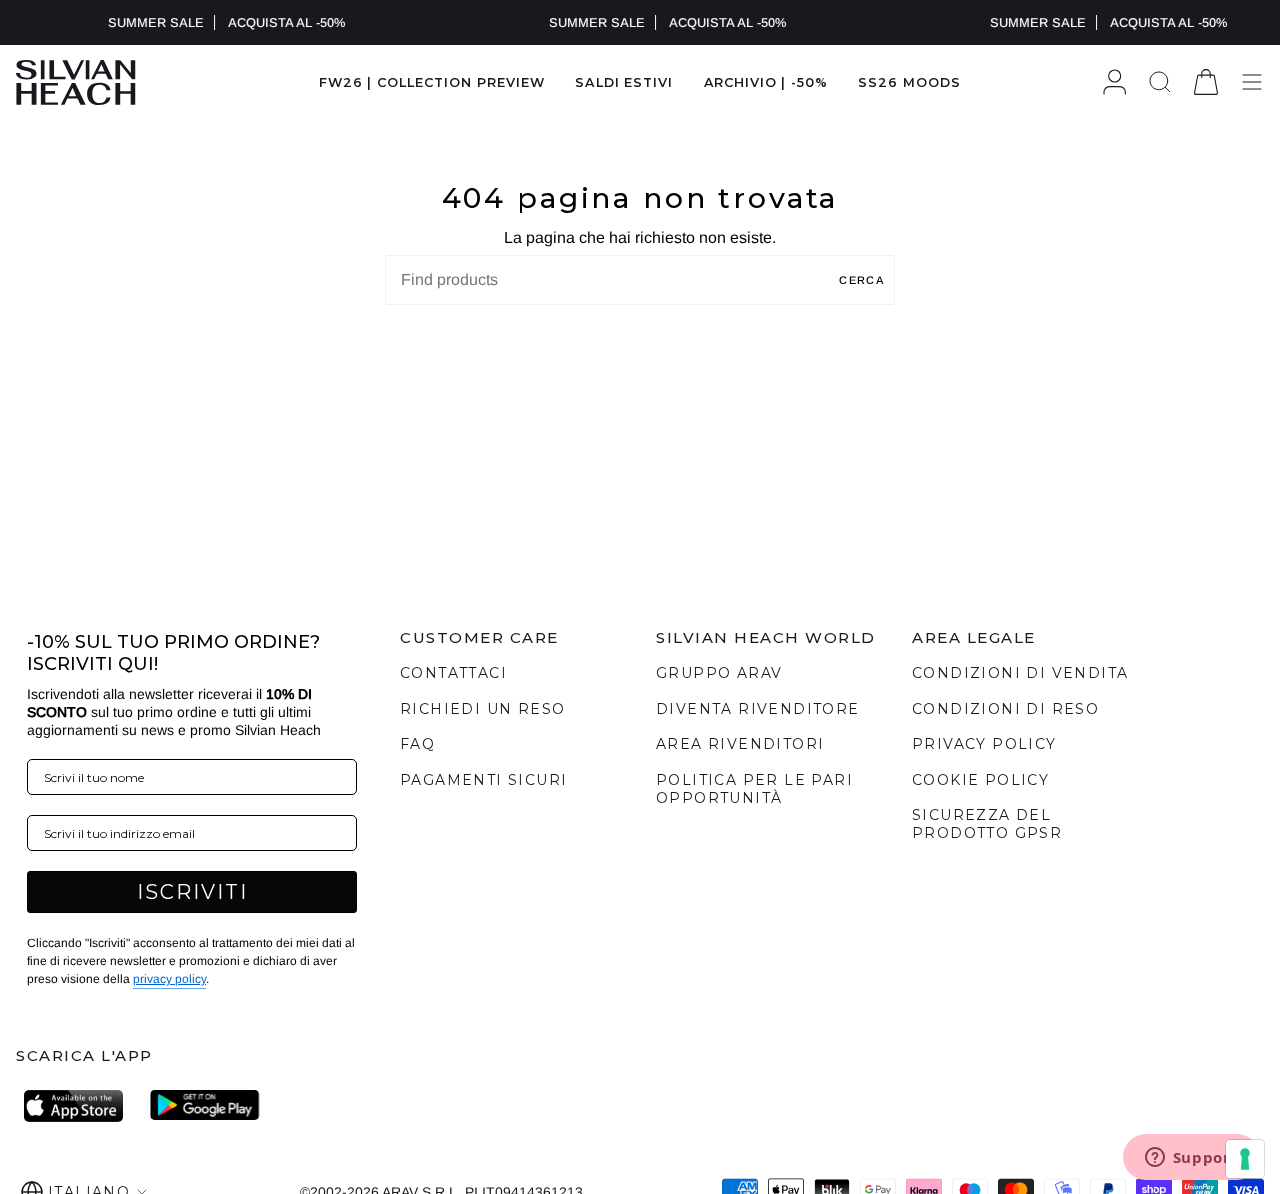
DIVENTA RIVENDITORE (758, 709)
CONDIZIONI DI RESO (1005, 709)
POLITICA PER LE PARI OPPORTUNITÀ (754, 789)
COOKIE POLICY (980, 780)
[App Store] (79, 1106)
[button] (624, 82)
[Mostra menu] (1252, 82)
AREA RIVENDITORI (740, 744)
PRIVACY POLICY (984, 744)
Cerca (862, 280)
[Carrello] (1206, 82)
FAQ (417, 744)
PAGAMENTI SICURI (483, 780)
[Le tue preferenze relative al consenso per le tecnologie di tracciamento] (1245, 1159)
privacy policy (169, 979)
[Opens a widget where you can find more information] (1191, 1159)
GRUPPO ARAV (719, 673)
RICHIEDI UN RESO (482, 709)
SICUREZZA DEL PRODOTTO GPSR (987, 824)
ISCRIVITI (192, 892)
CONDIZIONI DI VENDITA (1020, 673)
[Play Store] (205, 1106)
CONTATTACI (453, 673)
